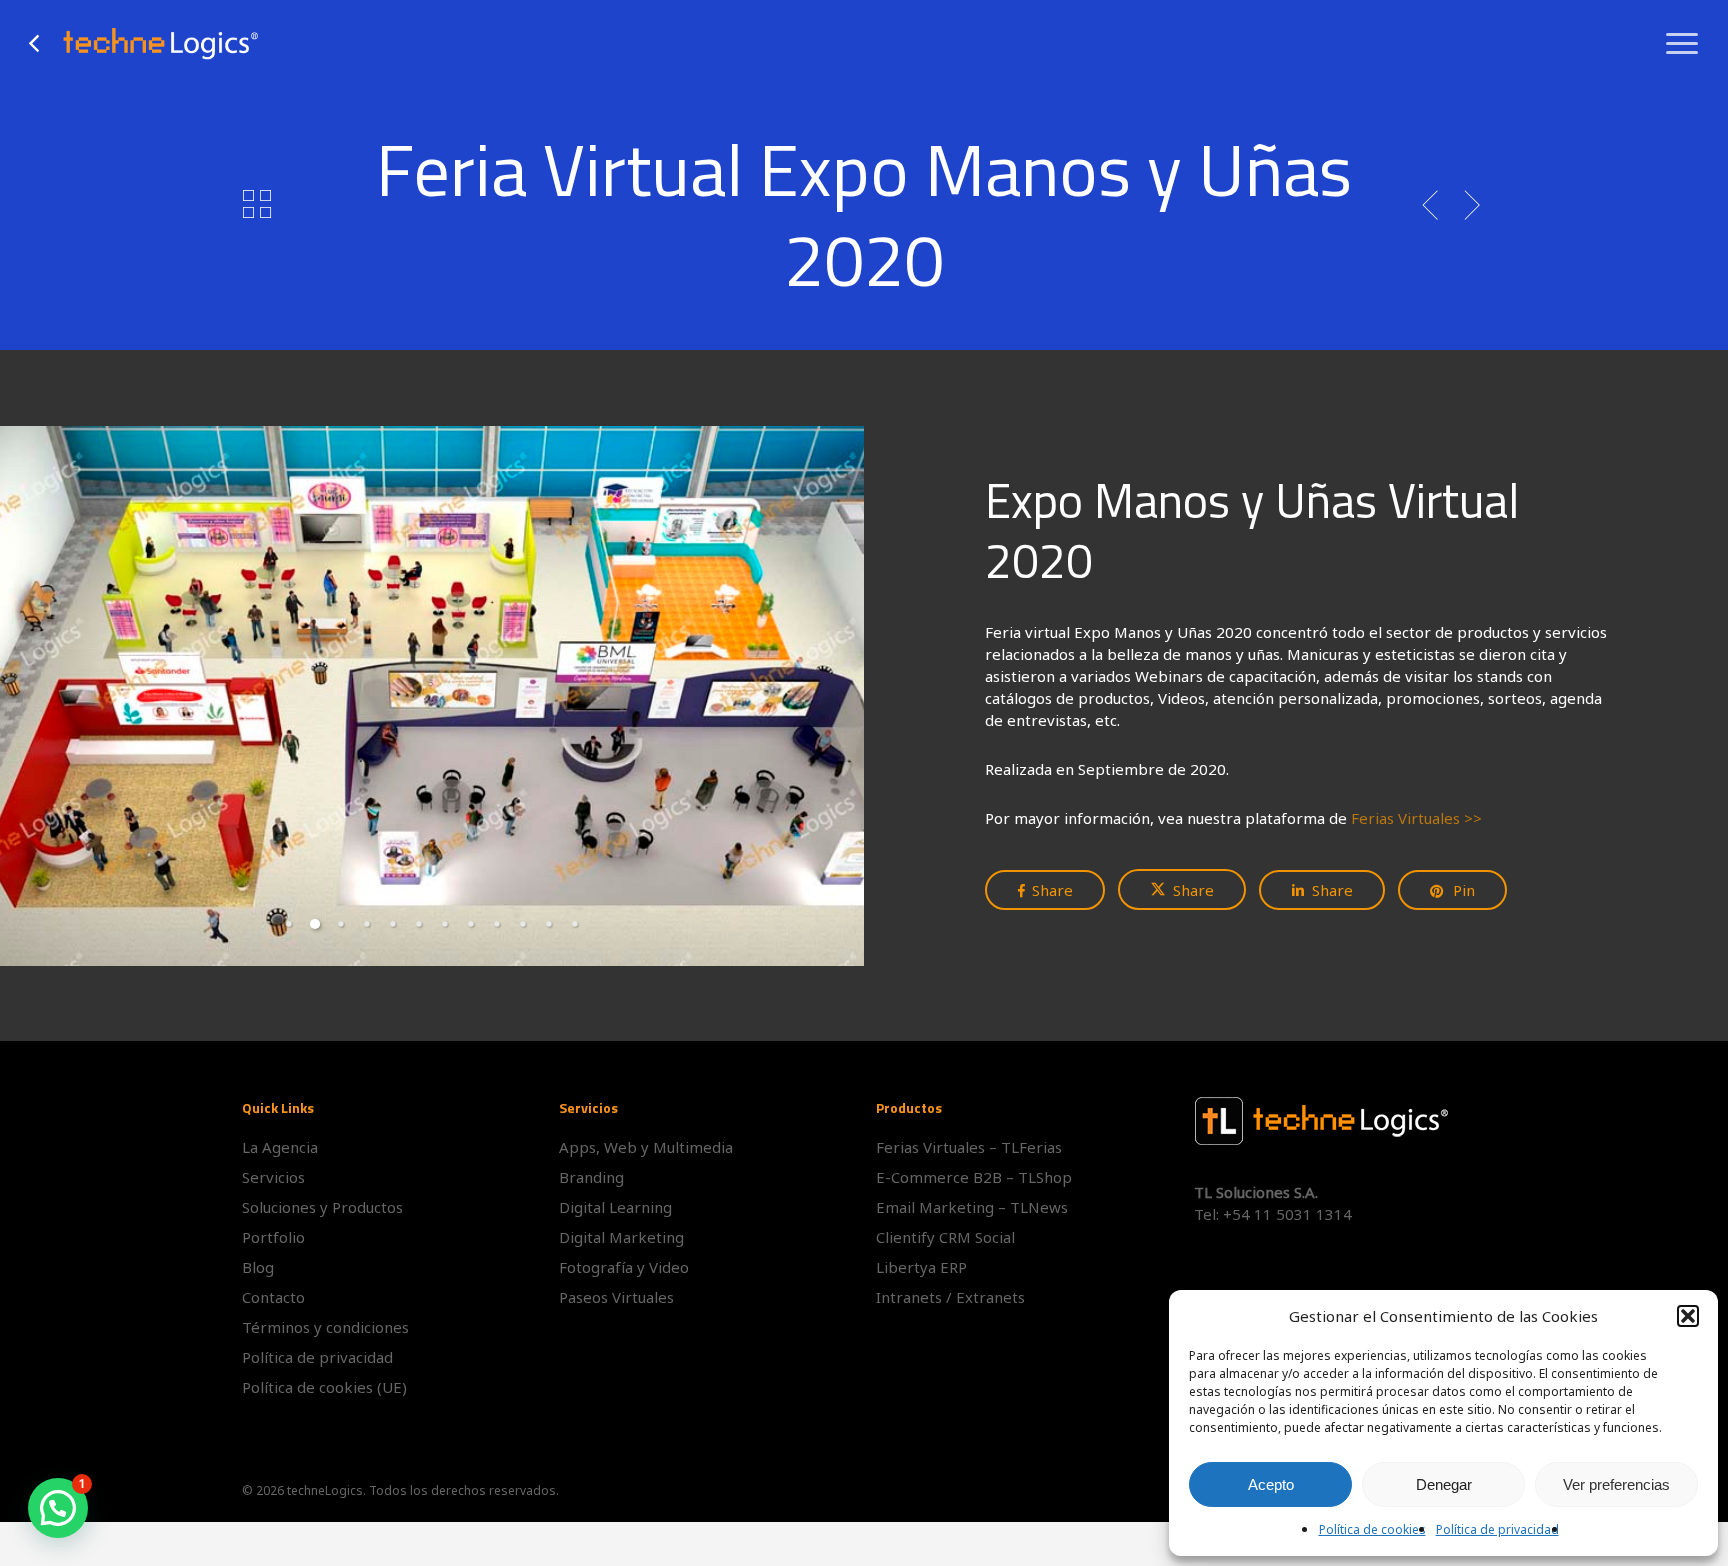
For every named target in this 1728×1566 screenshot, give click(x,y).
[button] (1688, 1316)
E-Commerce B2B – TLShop (974, 1177)
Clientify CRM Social (945, 1237)
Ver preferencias (1616, 1484)
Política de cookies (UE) (324, 1387)
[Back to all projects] (256, 203)
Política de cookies (1372, 1529)
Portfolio (273, 1237)
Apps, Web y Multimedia (646, 1147)
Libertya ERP (921, 1267)
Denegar (1444, 1484)
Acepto (1271, 1484)
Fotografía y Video (624, 1267)
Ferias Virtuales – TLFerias (969, 1147)
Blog (258, 1267)
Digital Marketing (621, 1237)
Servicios (273, 1177)
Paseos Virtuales (616, 1297)
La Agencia (280, 1147)
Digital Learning (615, 1207)
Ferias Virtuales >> (1416, 818)
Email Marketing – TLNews (972, 1207)
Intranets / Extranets (950, 1297)
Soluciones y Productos (322, 1207)
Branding (591, 1177)
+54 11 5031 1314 (1287, 1214)
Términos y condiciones (325, 1327)
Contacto (273, 1297)
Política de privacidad (1497, 1529)
